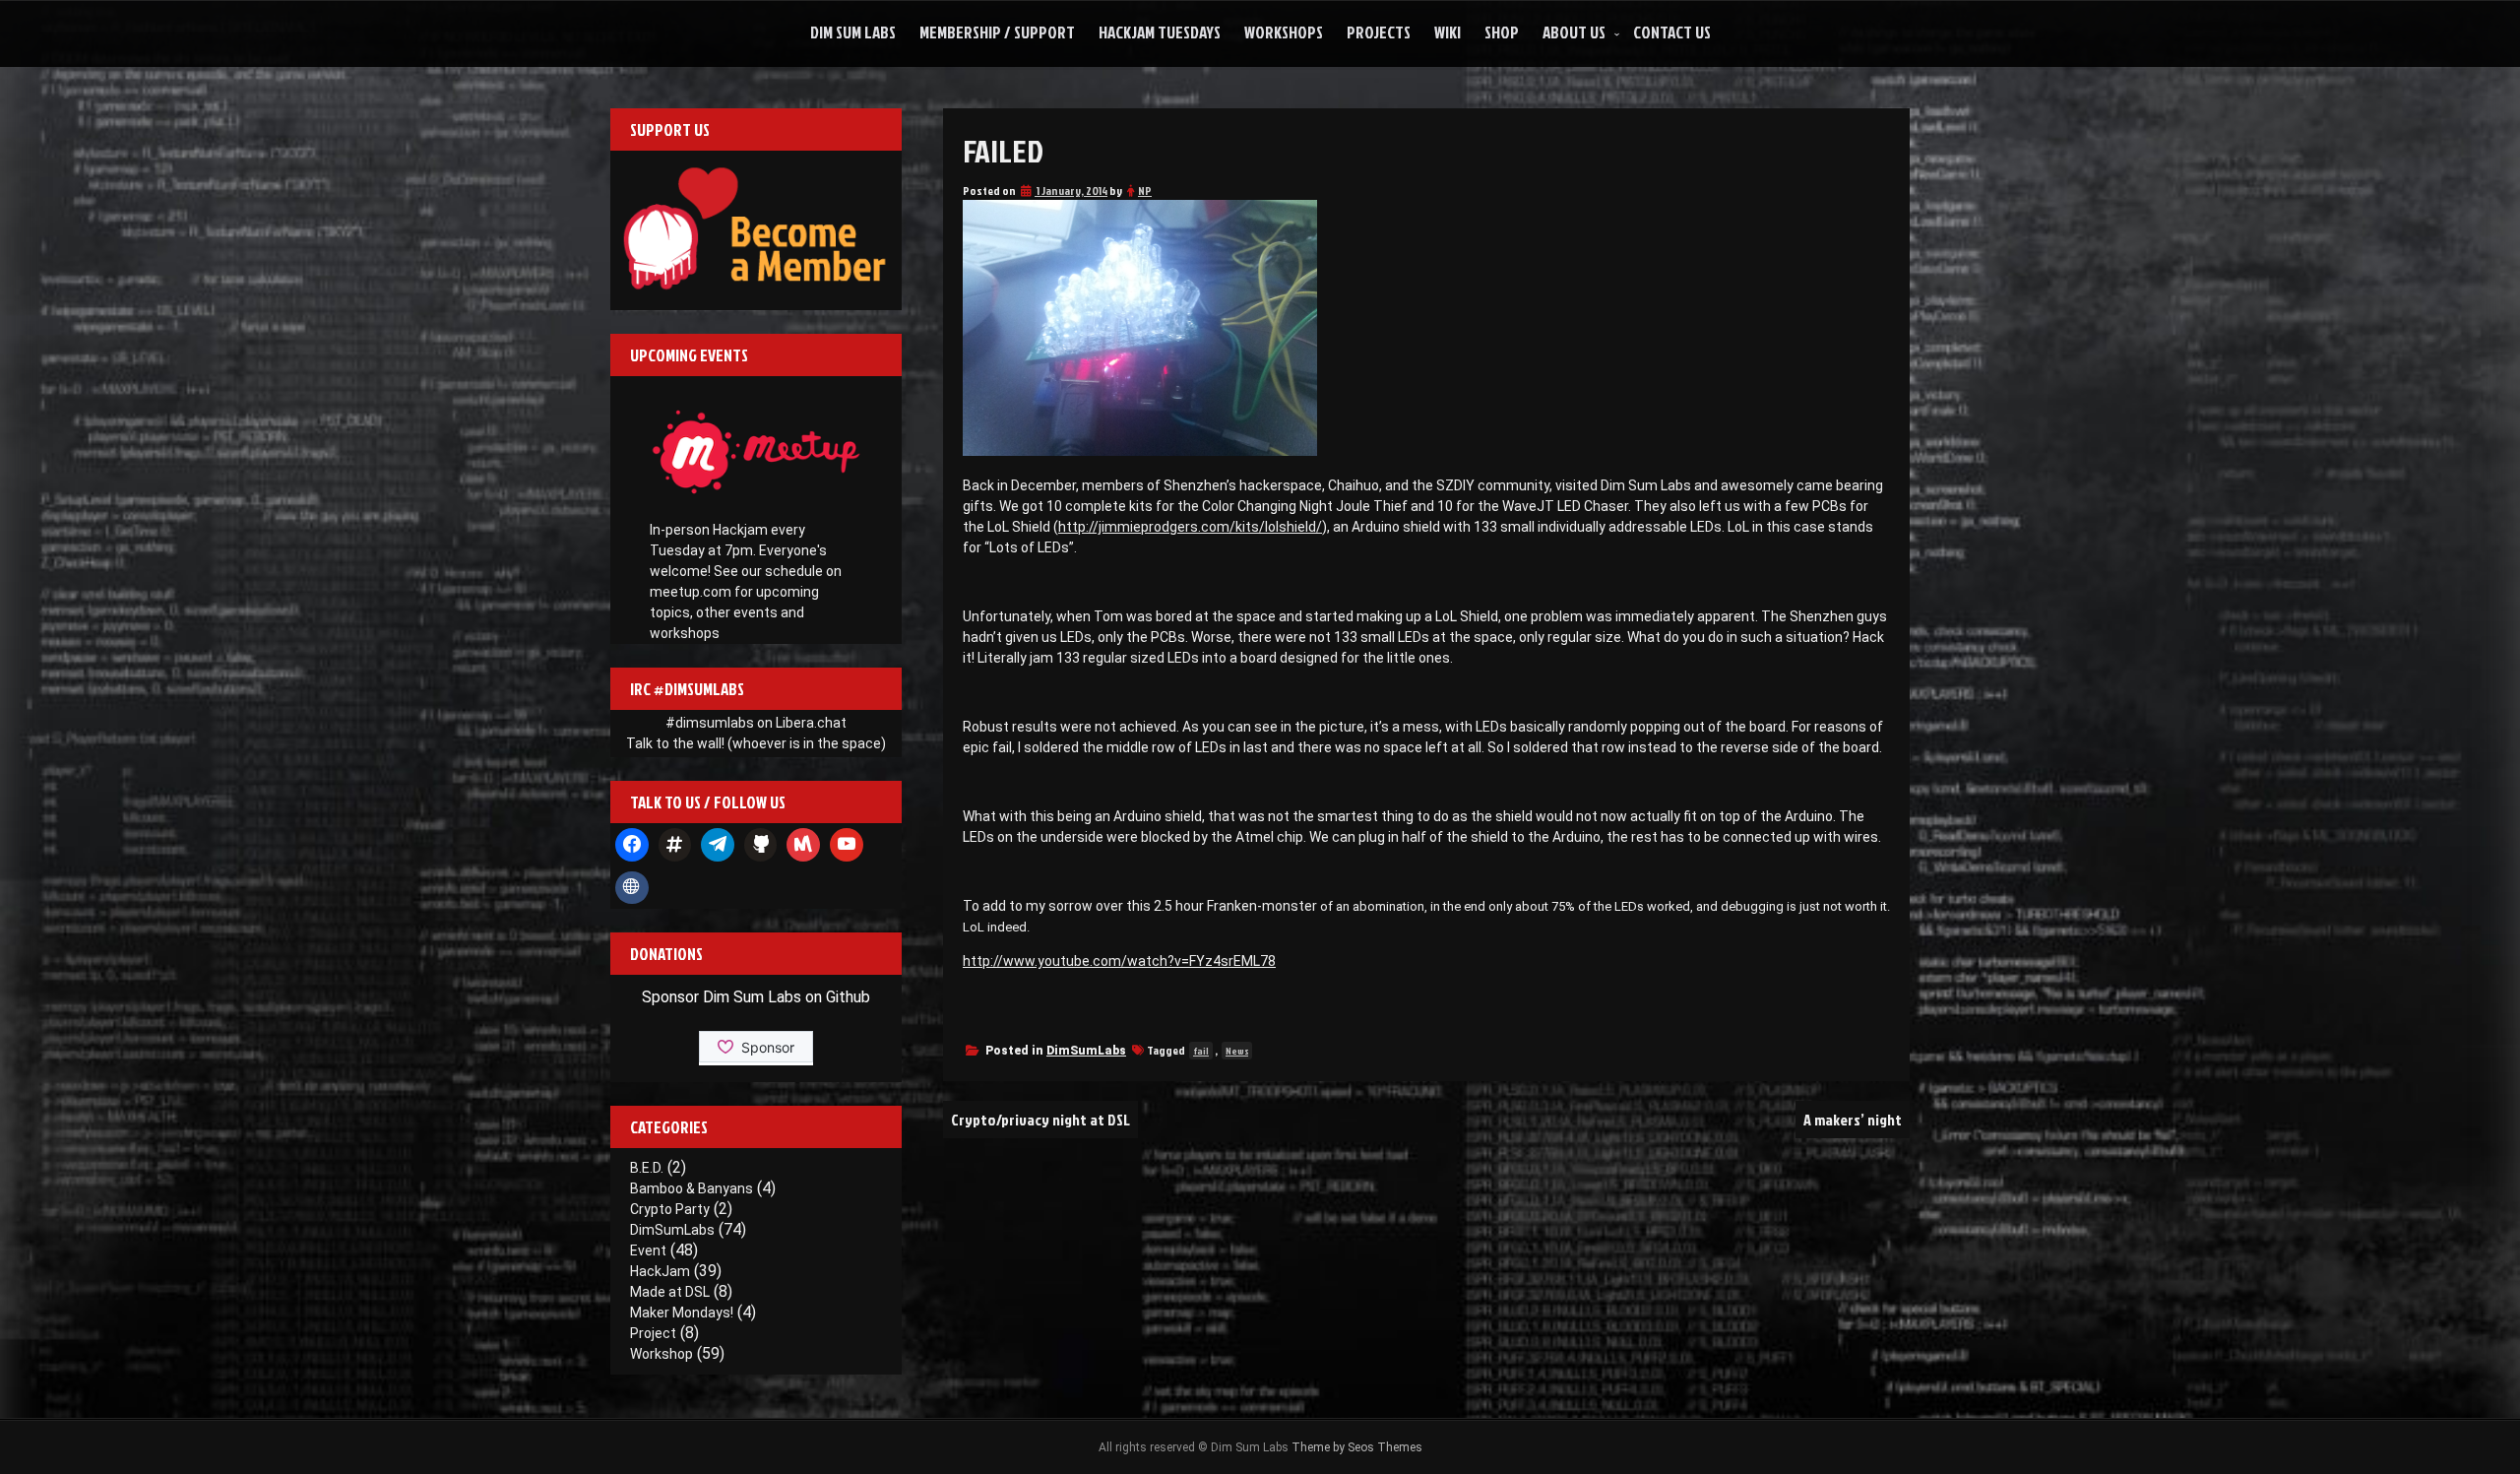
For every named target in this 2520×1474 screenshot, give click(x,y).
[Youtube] (847, 845)
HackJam (660, 1271)
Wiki (1448, 32)
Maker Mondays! (682, 1313)
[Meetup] (803, 845)
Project (653, 1333)
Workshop (661, 1354)
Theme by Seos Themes (1357, 1447)
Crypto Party (670, 1209)
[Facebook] (632, 845)
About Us (1574, 32)
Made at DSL (670, 1292)
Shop (1502, 32)
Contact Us (1672, 32)
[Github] (761, 845)
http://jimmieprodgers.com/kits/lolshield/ (1190, 527)
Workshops (1284, 32)
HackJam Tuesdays (1160, 32)
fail (1201, 1051)
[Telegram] (718, 845)
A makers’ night (1853, 1120)
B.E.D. (647, 1168)
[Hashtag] (675, 845)
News (1237, 1051)
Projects (1379, 32)
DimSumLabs (1086, 1051)
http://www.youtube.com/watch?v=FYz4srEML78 (1119, 961)
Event (648, 1250)
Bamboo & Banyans (692, 1188)
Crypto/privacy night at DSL (1040, 1120)
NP (1145, 191)
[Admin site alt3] (632, 888)
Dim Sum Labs (853, 32)
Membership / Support (997, 32)
